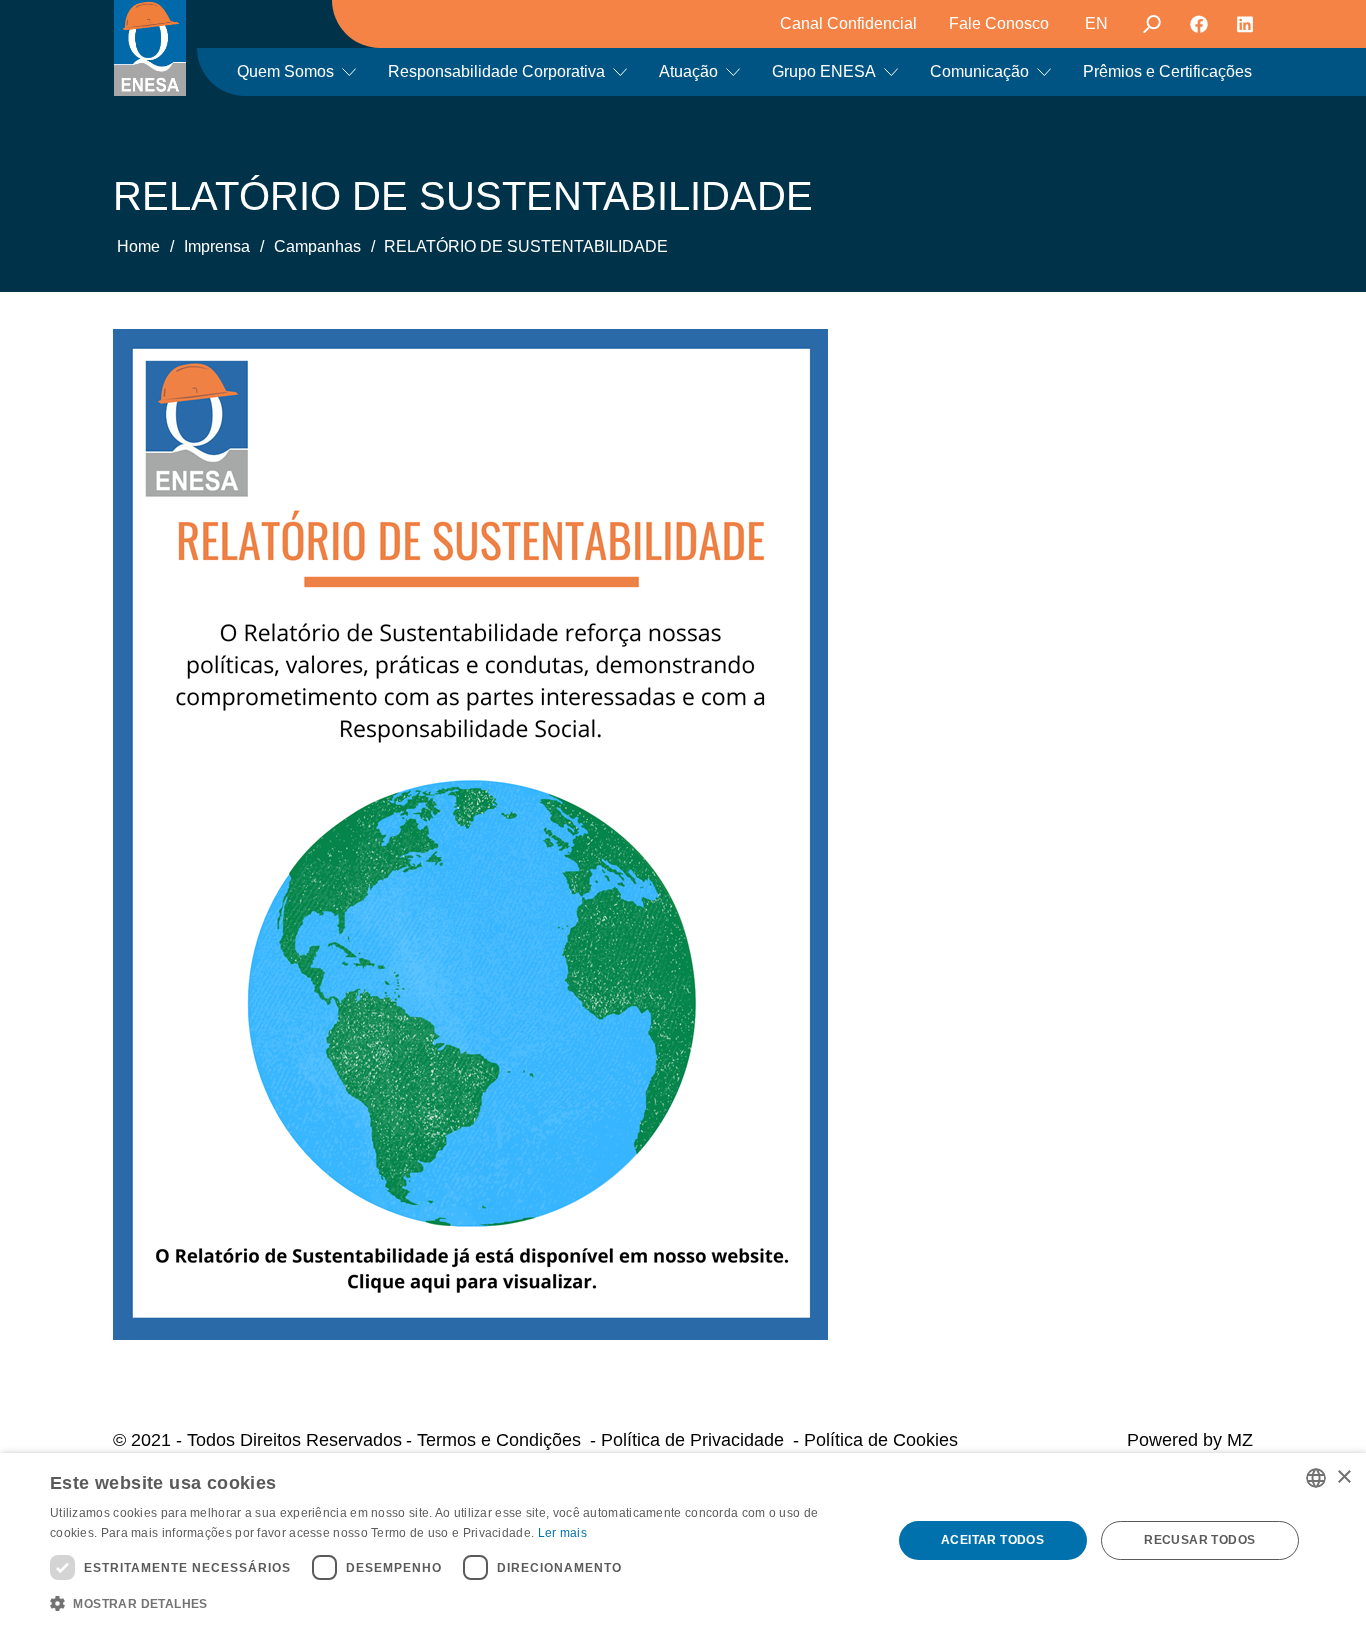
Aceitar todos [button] (992, 1540)
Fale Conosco (999, 23)
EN (1096, 23)
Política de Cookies (881, 1440)
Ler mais (562, 1533)
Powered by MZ (1190, 1440)
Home (138, 246)
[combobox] (1316, 1478)
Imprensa (217, 246)
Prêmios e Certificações (1167, 71)
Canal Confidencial (848, 23)
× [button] (1343, 1477)
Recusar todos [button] (1199, 1540)
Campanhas (317, 246)
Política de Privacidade (692, 1440)
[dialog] (683, 1540)
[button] (458, 1602)
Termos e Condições (499, 1440)
